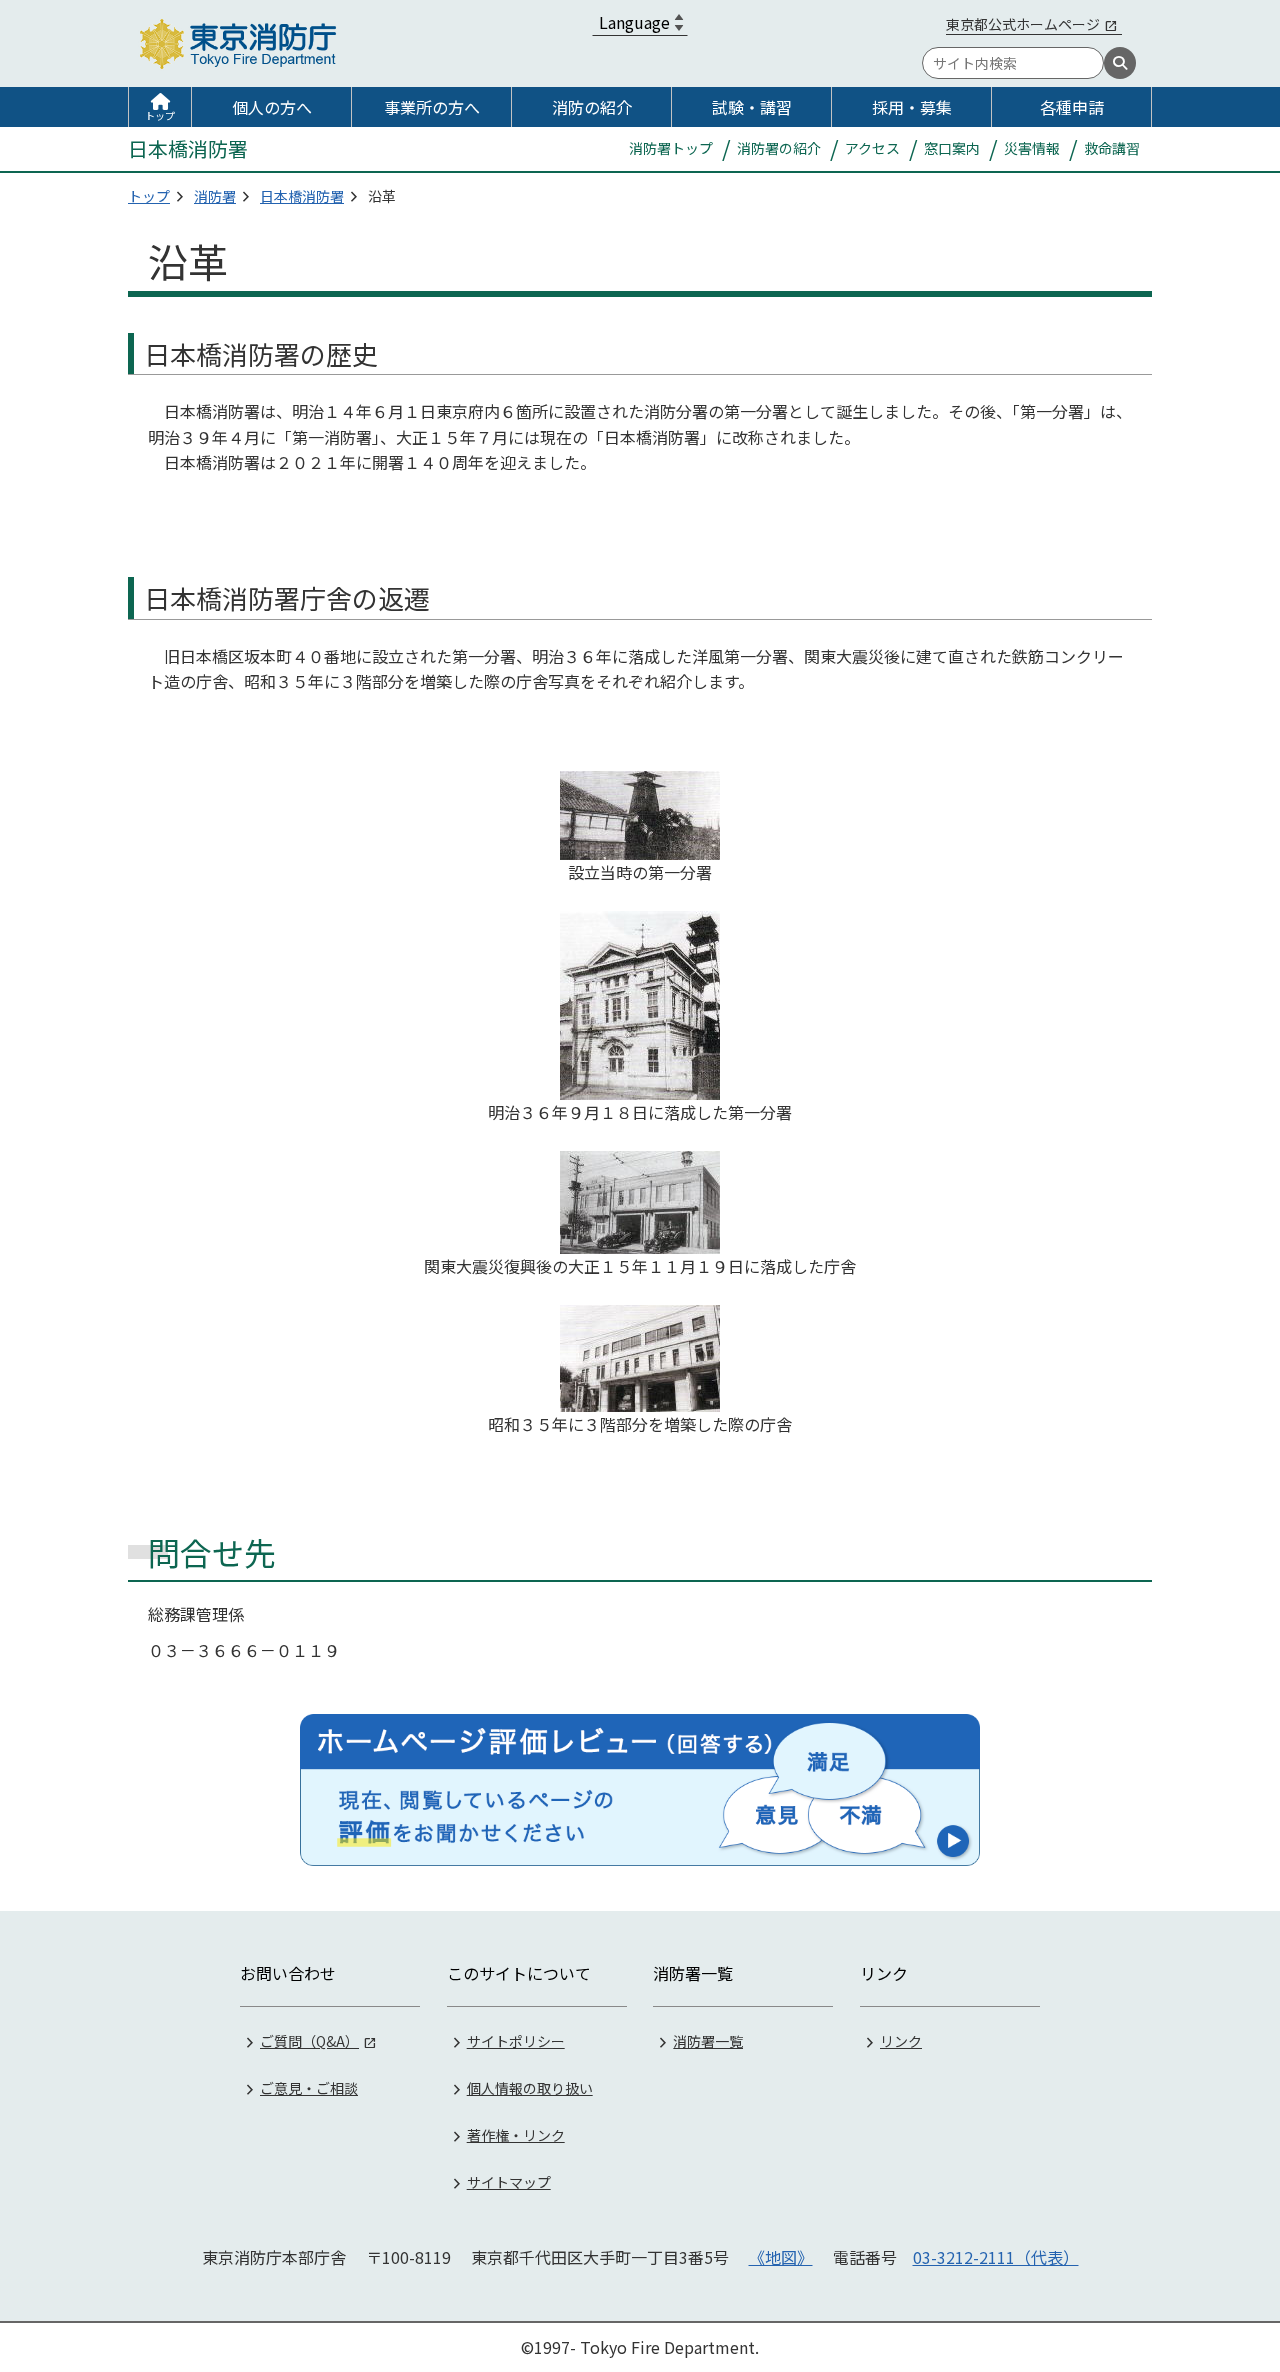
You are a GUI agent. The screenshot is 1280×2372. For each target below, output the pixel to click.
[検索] (1120, 63)
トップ (160, 115)
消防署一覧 (708, 2041)
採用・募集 (912, 107)
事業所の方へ (432, 107)
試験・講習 (752, 107)
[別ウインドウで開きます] (640, 1790)
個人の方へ (272, 107)
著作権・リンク (516, 2135)
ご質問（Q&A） (309, 2041)
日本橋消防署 (302, 196)
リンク (901, 2041)
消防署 (215, 196)
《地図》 (781, 2257)
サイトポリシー (516, 2041)
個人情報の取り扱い (530, 2088)
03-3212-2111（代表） (996, 2257)
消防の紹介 (592, 107)
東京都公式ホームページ (1023, 24)
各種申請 (1072, 107)
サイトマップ (509, 2182)
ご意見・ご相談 (309, 2088)
